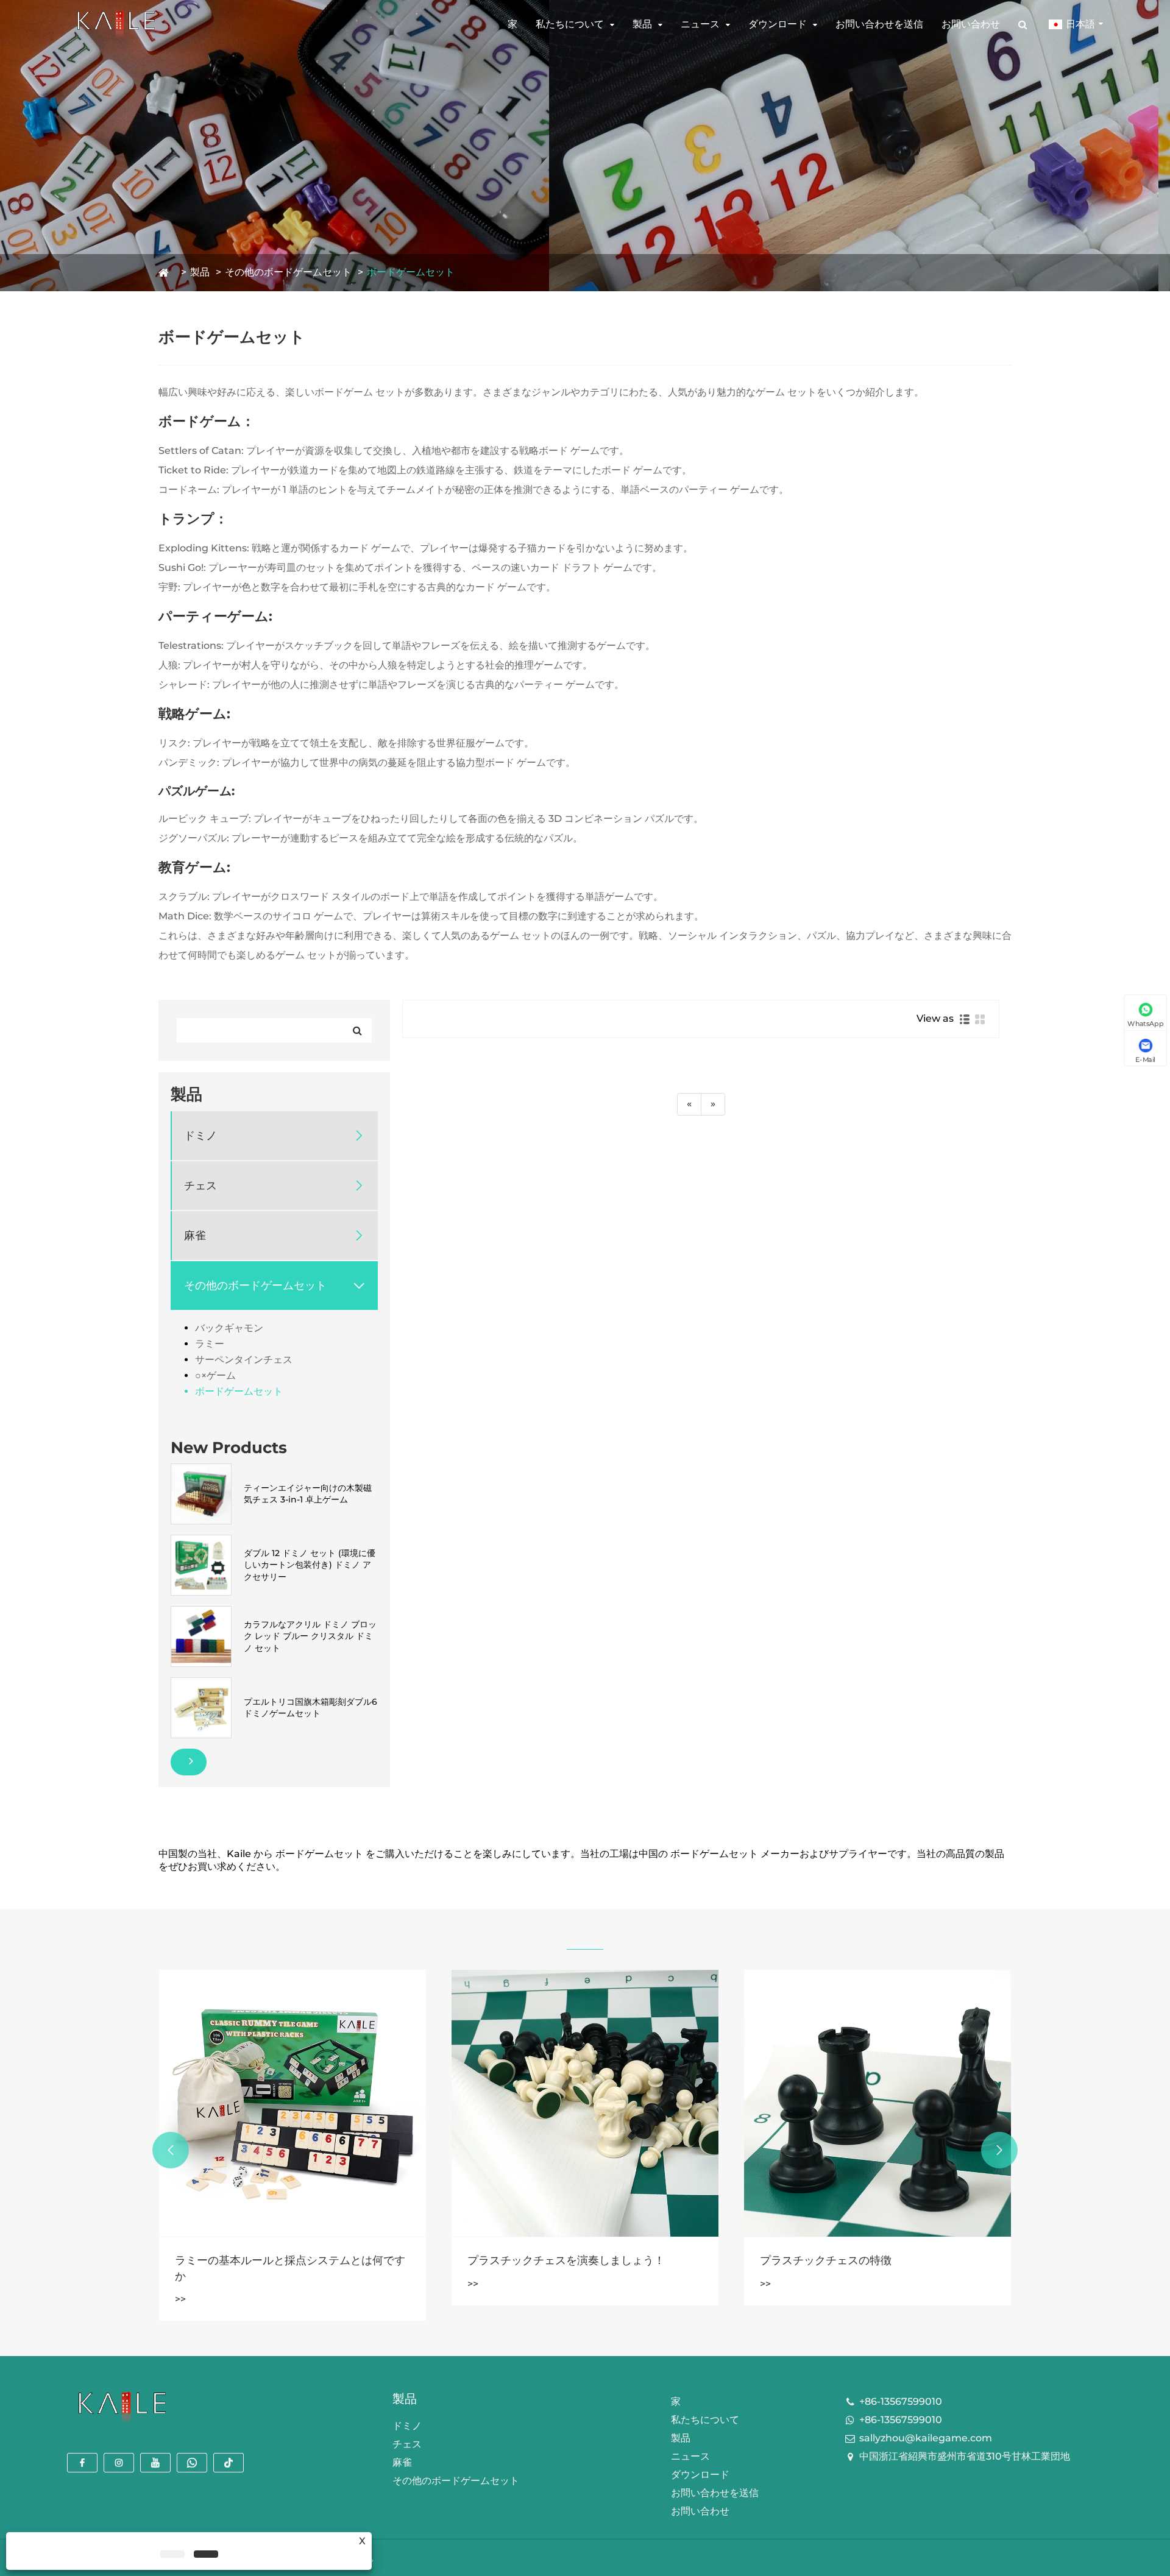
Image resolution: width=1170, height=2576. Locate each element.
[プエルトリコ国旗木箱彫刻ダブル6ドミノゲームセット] (201, 1707)
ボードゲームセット (411, 272)
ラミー (210, 1344)
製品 (642, 24)
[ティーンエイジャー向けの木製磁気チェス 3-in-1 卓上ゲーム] (201, 1493)
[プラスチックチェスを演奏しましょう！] (292, 2103)
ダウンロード (778, 24)
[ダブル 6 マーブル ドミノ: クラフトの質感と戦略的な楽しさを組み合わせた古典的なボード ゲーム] (877, 2103)
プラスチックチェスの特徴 (533, 2260)
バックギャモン (229, 1328)
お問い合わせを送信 (879, 24)
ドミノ (200, 1136)
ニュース (700, 24)
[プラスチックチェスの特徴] (585, 2103)
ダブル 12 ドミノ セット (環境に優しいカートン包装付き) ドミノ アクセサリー (310, 1565)
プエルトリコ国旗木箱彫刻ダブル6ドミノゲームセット (310, 1708)
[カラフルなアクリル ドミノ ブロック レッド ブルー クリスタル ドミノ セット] (201, 1636)
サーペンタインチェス (244, 1360)
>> (180, 2284)
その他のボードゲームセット (288, 272)
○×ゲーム (215, 1375)
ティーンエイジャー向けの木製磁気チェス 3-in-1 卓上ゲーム (308, 1494)
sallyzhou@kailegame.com (926, 2438)
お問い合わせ (971, 24)
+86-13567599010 (901, 2401)
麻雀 (195, 1236)
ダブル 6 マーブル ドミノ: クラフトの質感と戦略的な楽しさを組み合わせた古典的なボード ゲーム (877, 2269)
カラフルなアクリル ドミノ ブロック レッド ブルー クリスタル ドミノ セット (310, 1636)
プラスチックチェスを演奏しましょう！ (274, 2260)
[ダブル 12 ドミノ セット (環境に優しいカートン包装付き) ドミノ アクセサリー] (201, 1565)
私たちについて (570, 24)
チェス (200, 1186)
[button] (171, 2150)
